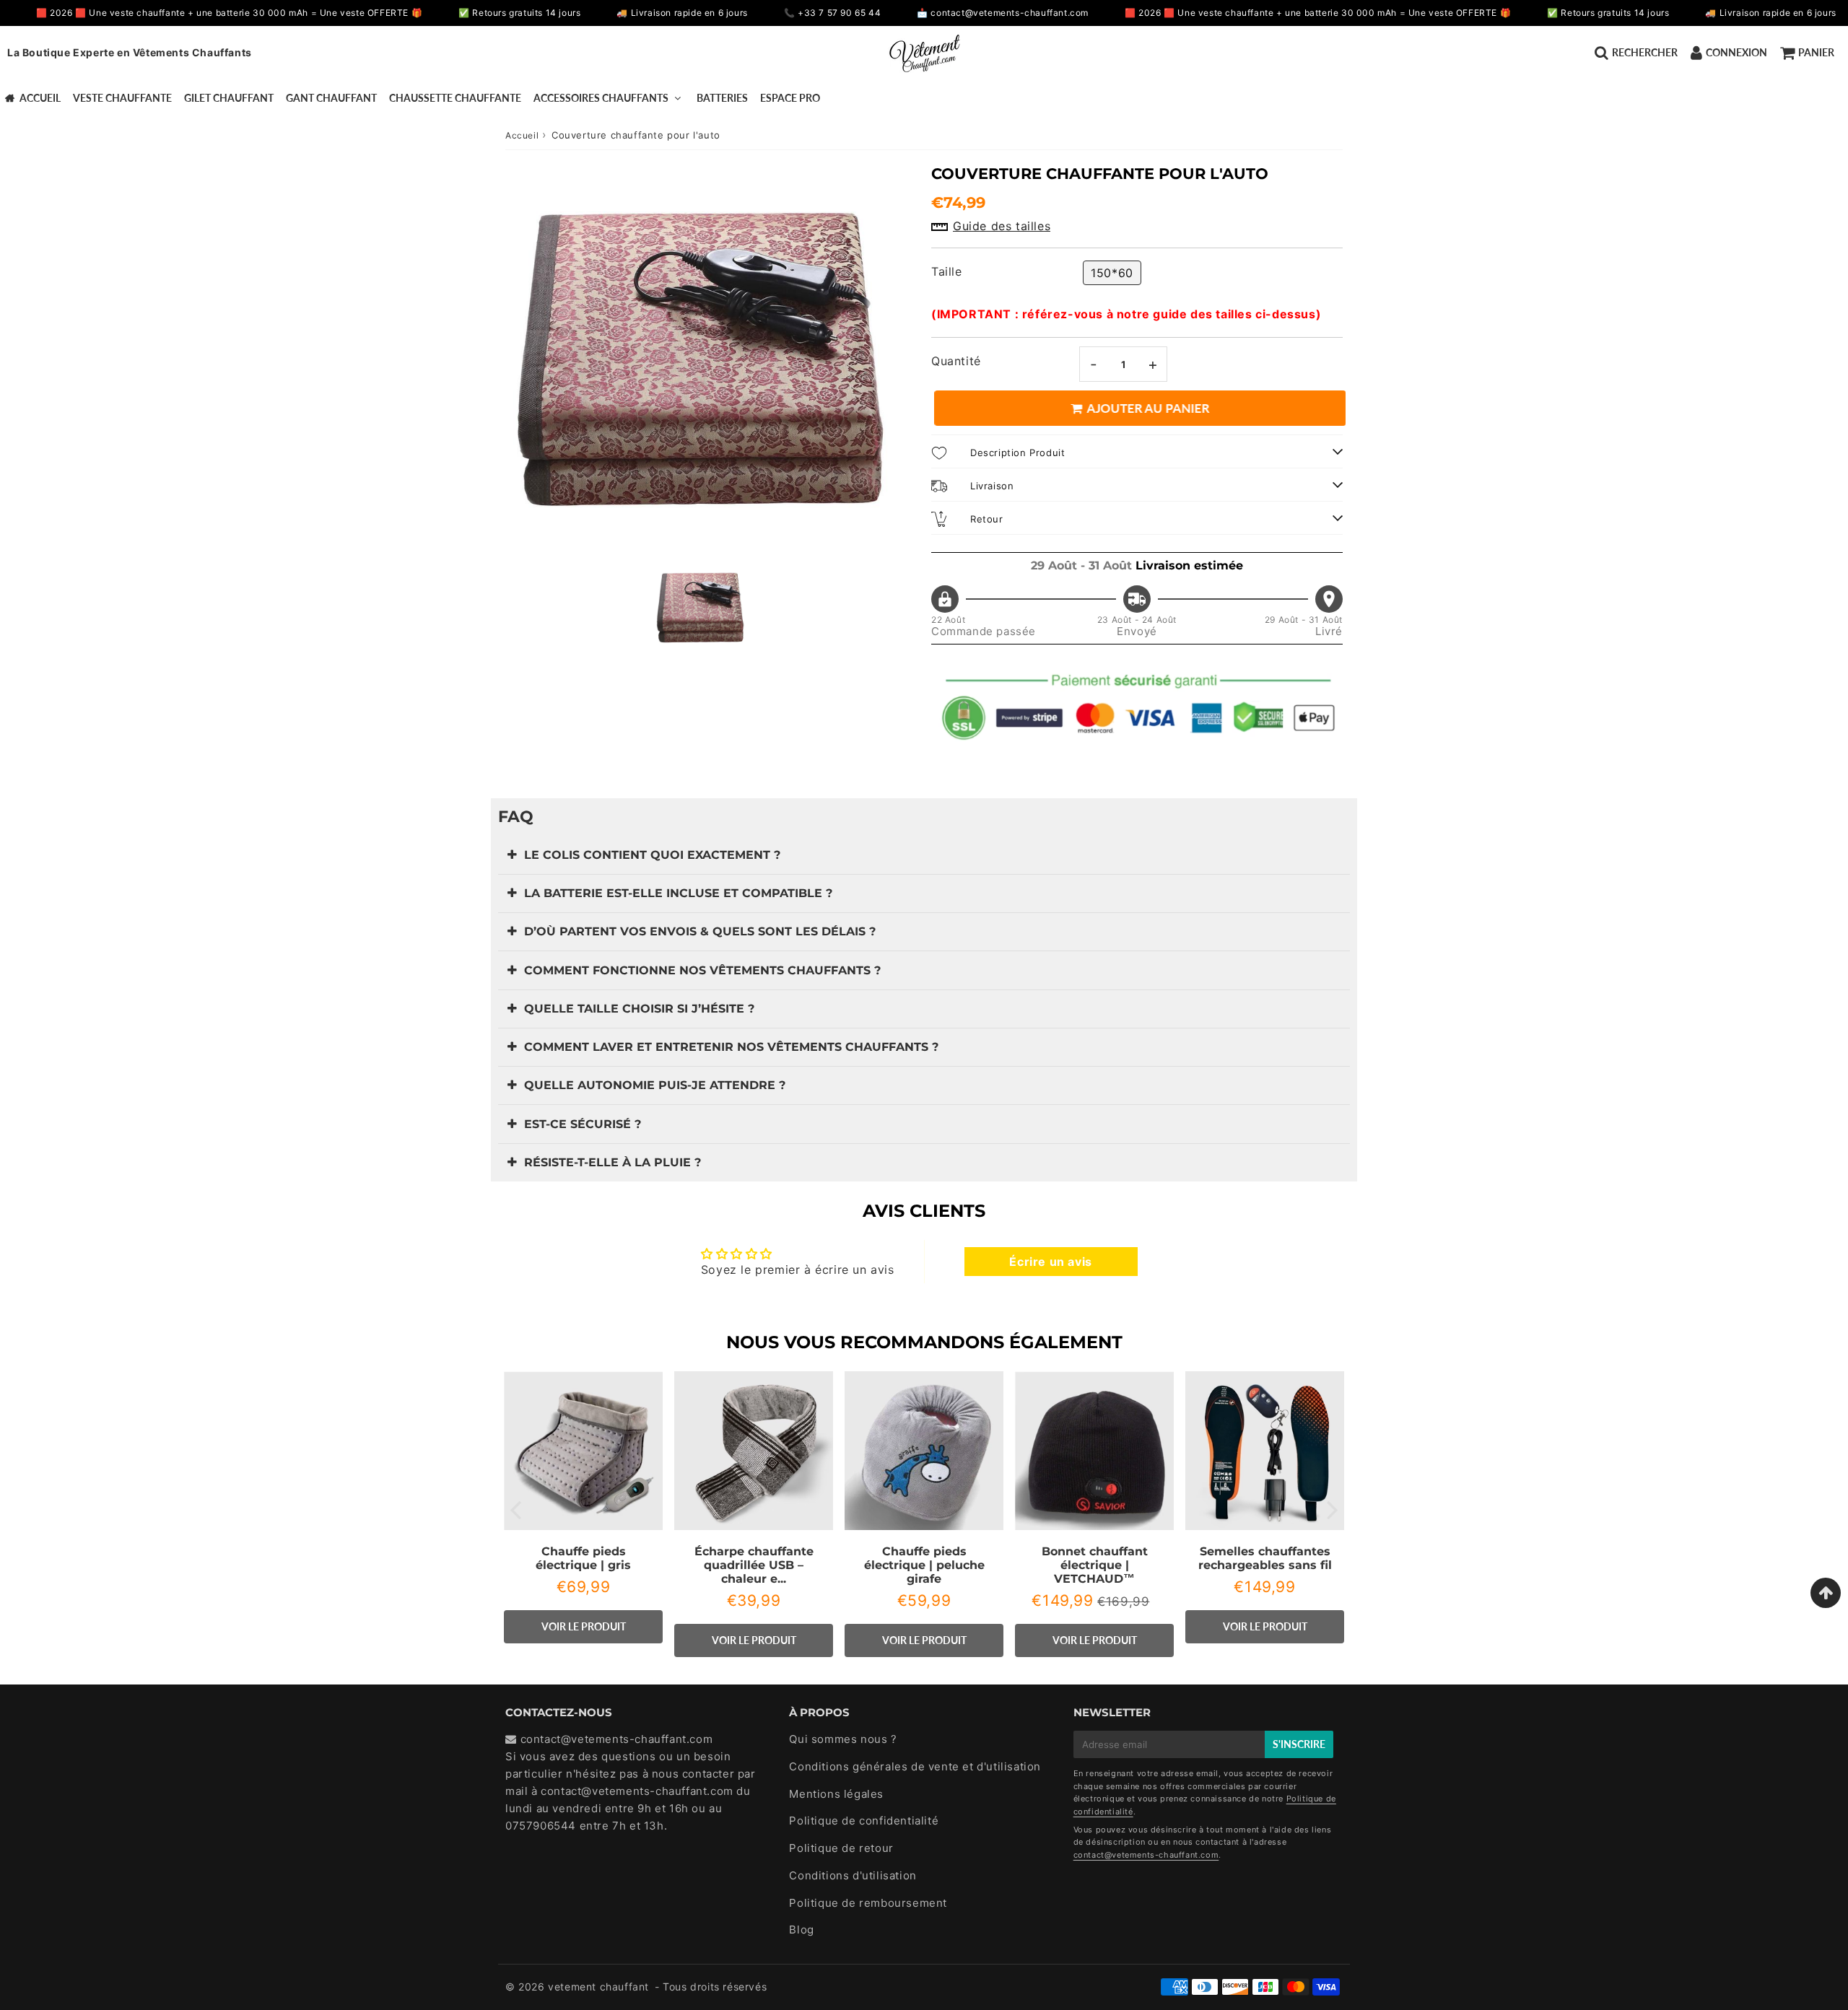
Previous (515, 1509)
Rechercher (1645, 52)
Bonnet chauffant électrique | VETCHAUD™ (1095, 1565)
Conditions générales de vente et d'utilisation (915, 1766)
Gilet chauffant (229, 98)
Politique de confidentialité (864, 1821)
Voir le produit (584, 1626)
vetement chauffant (598, 1987)
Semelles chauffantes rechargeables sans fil (1265, 1558)
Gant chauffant (331, 98)
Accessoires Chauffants (601, 98)
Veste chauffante (122, 98)
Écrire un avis (1050, 1262)
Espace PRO (790, 98)
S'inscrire (1299, 1744)
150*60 (1112, 273)
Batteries (722, 98)
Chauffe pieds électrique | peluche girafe (924, 1565)
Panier (1816, 52)
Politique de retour (841, 1848)
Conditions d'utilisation (853, 1875)
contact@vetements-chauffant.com (637, 1791)
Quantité (956, 361)
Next (1333, 1509)
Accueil (40, 98)
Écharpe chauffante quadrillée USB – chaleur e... (754, 1565)
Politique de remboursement (868, 1903)
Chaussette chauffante (455, 98)
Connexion (1736, 52)
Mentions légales (836, 1794)
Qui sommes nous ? (843, 1739)
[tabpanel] (700, 608)
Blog (801, 1930)
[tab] (924, 855)
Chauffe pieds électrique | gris (583, 1558)
